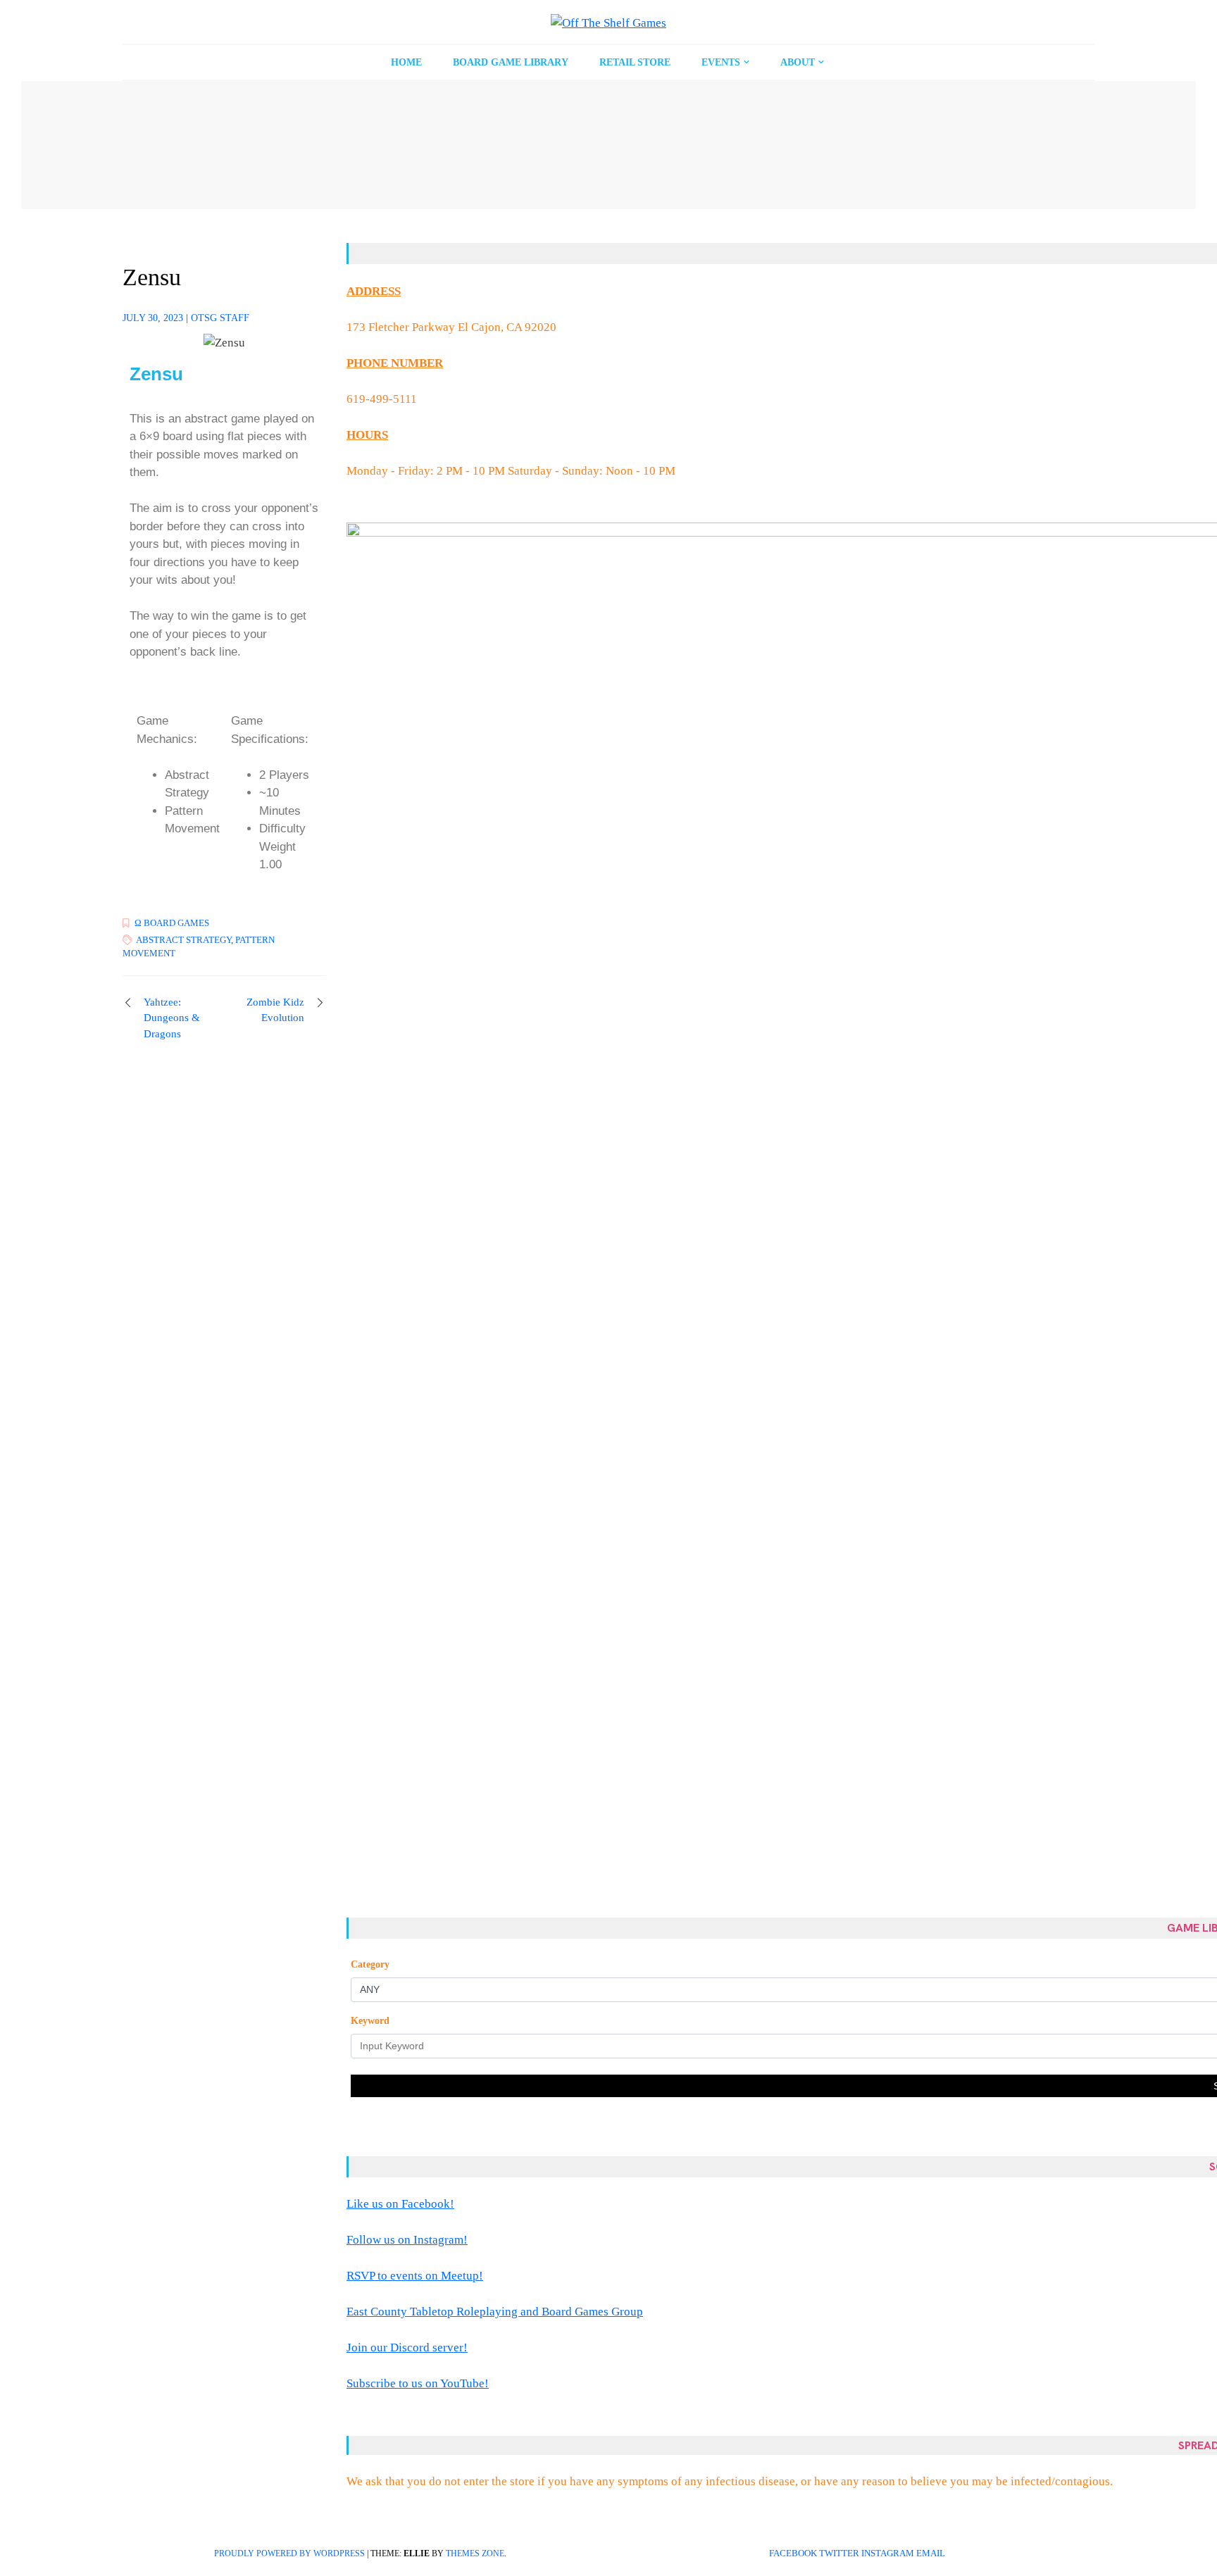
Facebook (793, 2553)
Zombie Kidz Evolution (275, 1010)
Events (721, 62)
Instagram (888, 2553)
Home (406, 62)
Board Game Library (511, 62)
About (798, 62)
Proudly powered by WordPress (289, 2553)
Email (931, 2553)
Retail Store (635, 62)
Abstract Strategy (183, 940)
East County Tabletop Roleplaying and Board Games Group (495, 2312)
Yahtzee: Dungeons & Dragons (172, 1018)
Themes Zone (475, 2553)
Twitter (839, 2553)
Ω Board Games (172, 923)
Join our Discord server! (407, 2347)
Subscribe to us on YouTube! (418, 2383)
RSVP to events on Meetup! (415, 2276)
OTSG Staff (220, 318)
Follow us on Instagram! (407, 2240)
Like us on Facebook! (400, 2204)
